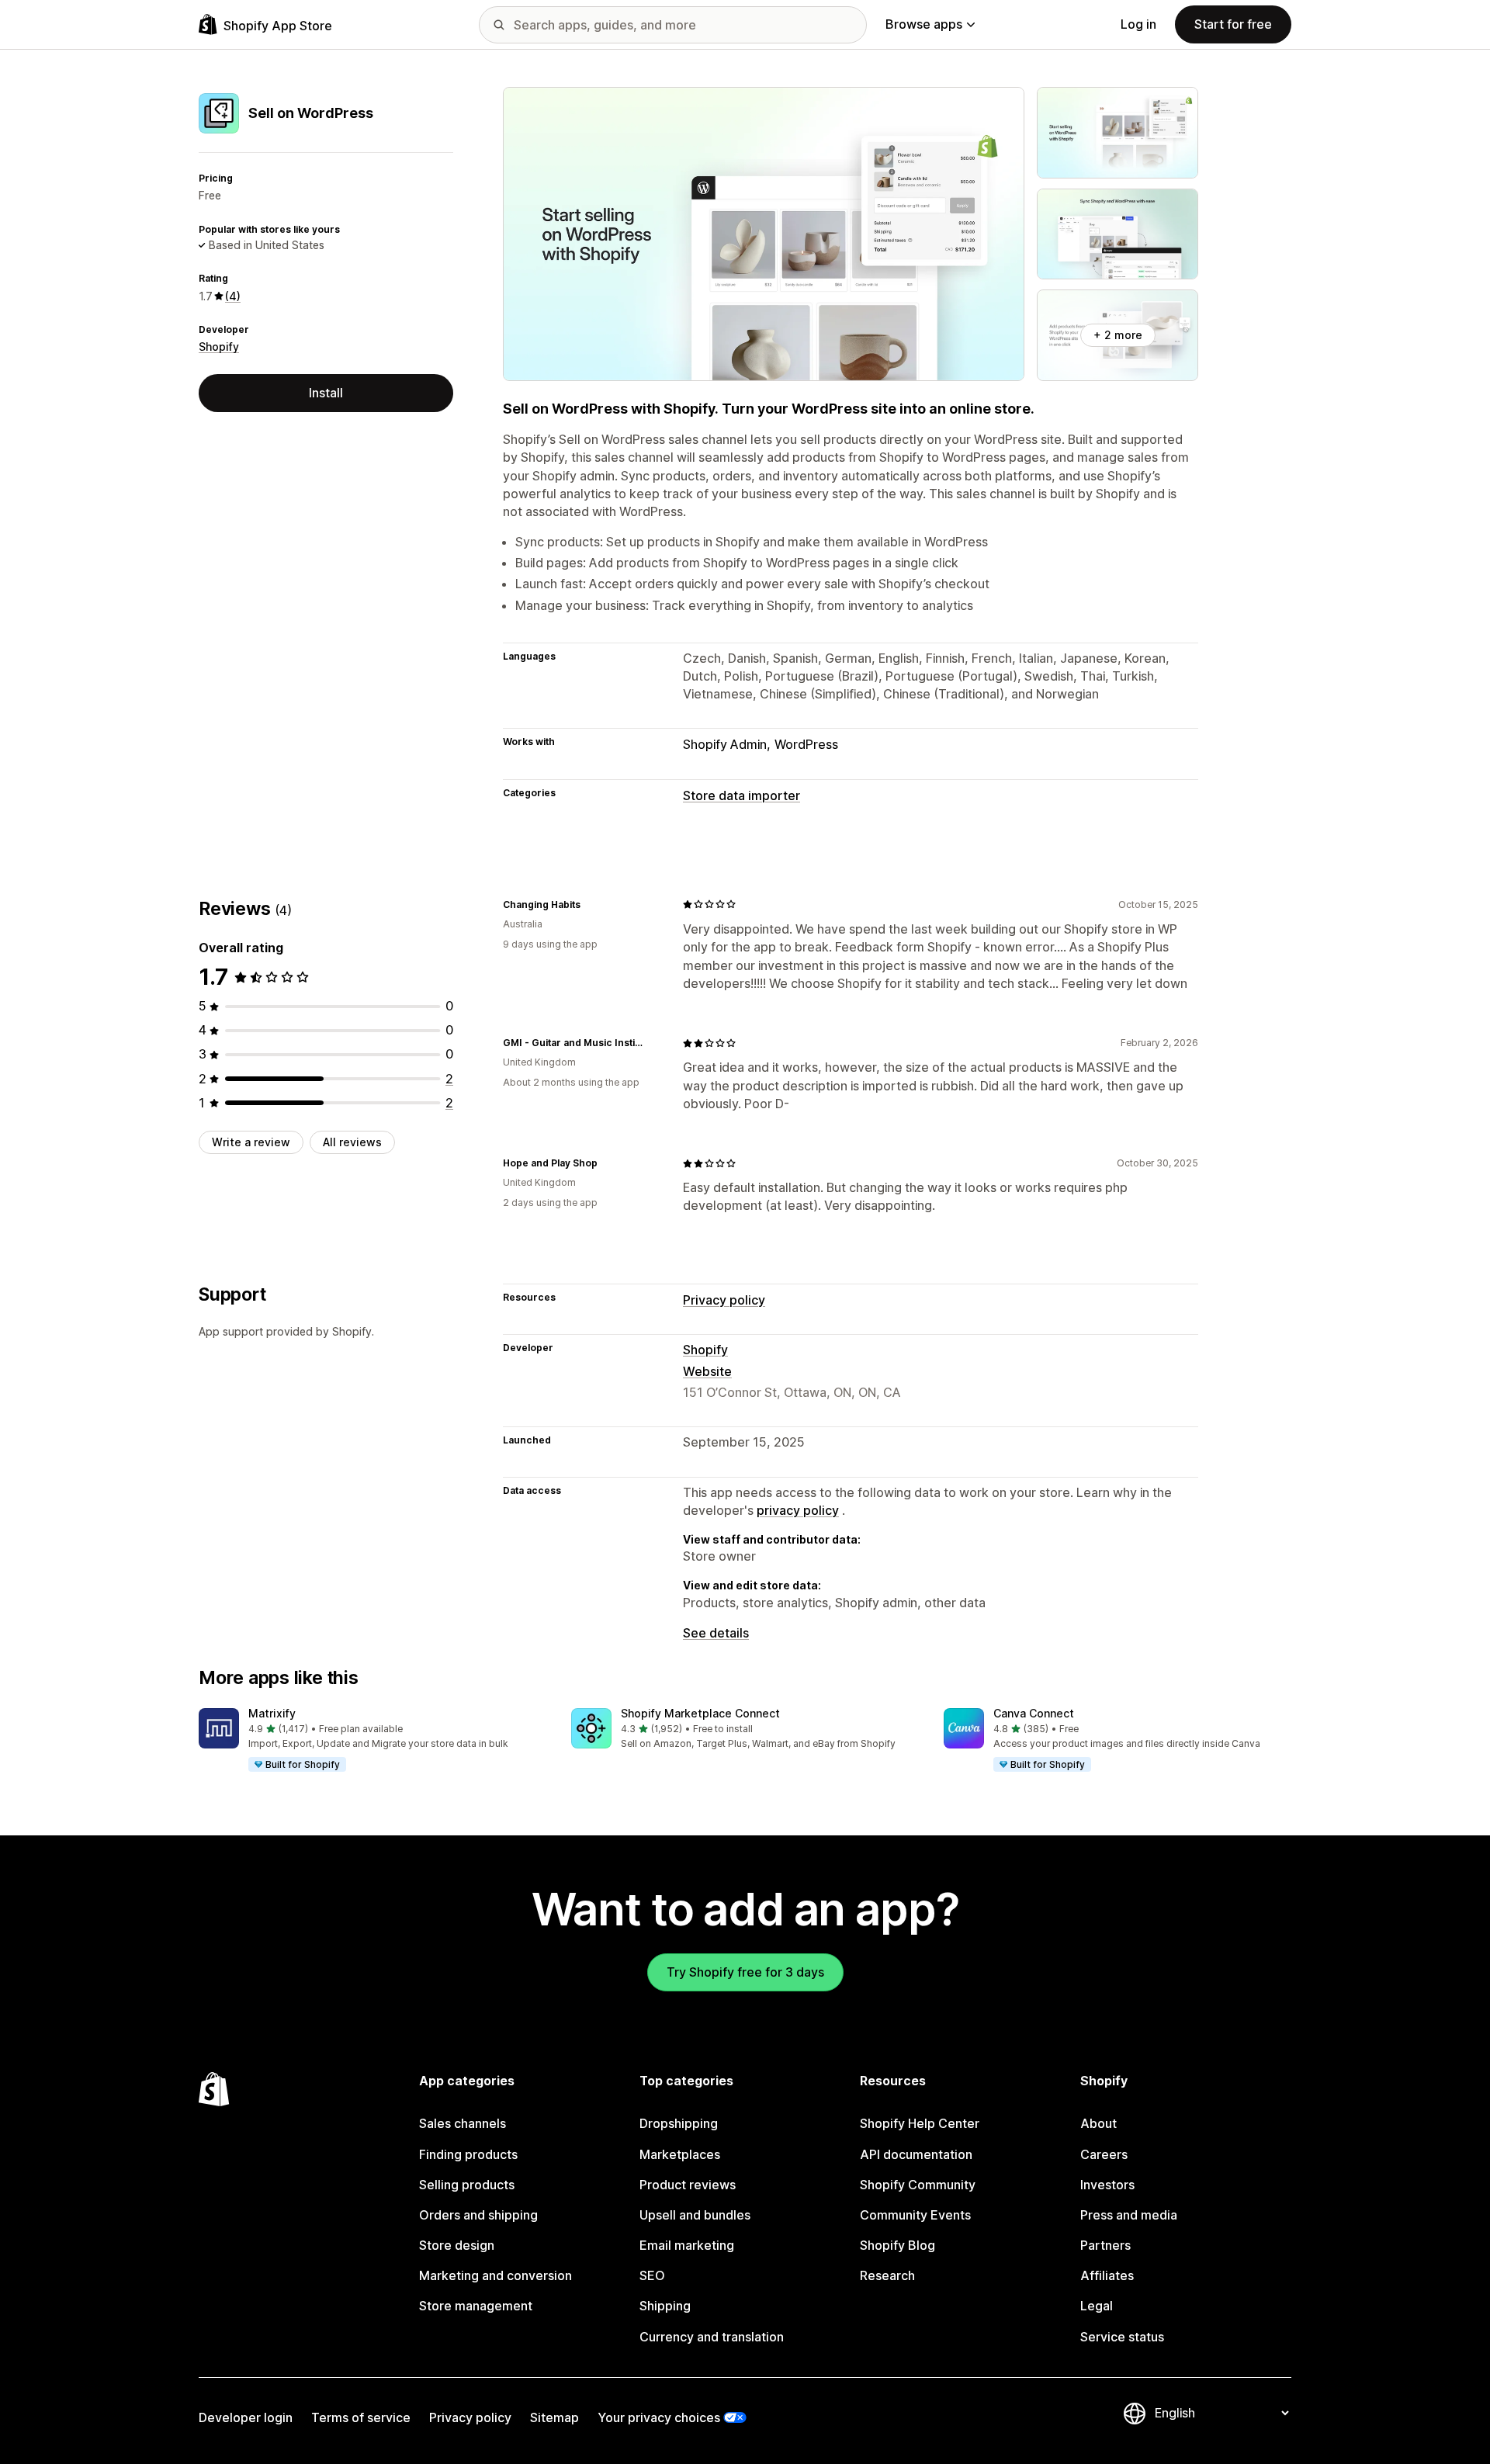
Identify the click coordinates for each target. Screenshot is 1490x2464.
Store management (476, 2306)
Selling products (467, 2185)
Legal (1097, 2306)
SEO (652, 2275)
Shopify (219, 347)
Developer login (246, 2417)
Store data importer (742, 795)
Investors (1107, 2185)
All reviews (352, 1142)
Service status (1122, 2337)
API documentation (916, 2154)
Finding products (468, 2154)
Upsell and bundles (695, 2215)
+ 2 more (1118, 335)
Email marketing (687, 2245)
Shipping (665, 2306)
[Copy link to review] (590, 904)
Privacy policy (724, 1300)
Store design (457, 2245)
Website (707, 1371)
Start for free (1233, 24)
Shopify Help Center (920, 2123)
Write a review (251, 1142)
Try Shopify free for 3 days (745, 1972)
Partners (1105, 2245)
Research (887, 2275)
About (1098, 2123)
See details (716, 1633)
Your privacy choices (659, 2417)
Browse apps (924, 24)
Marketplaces (680, 2154)
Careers (1104, 2154)
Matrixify (272, 1713)
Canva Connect (1034, 1713)
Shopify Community (918, 2185)
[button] (372, 1741)
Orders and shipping (478, 2215)
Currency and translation (712, 2337)
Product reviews (688, 2185)
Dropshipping (679, 2123)
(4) (233, 296)
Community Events (915, 2215)
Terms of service (361, 2417)
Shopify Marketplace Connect (700, 1713)
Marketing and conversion (496, 2275)
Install (326, 393)
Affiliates (1107, 2275)
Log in (1138, 24)
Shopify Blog (897, 2245)
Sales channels (463, 2123)
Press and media (1129, 2215)
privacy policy (798, 1510)
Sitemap (554, 2417)
